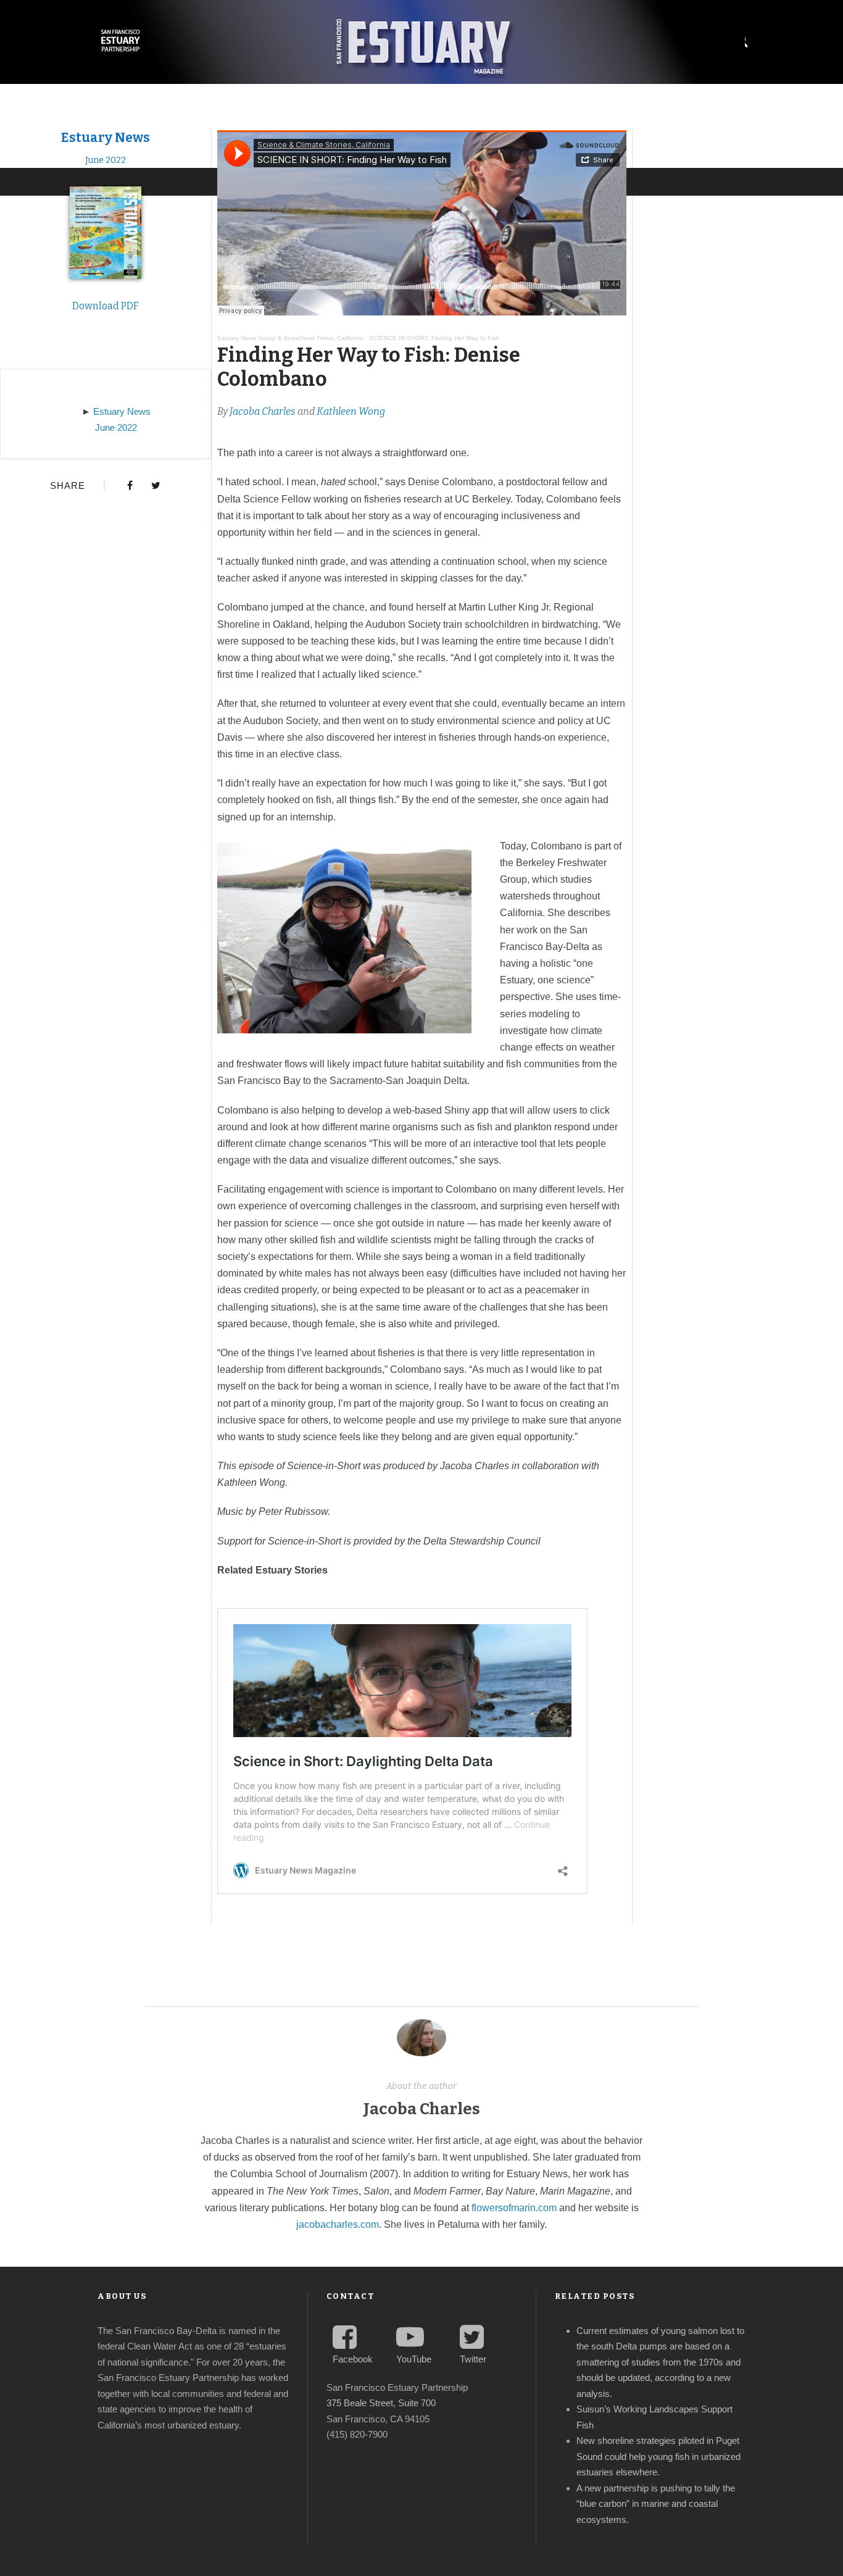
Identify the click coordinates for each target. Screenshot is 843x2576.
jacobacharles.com (338, 2224)
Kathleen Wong (351, 411)
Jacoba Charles (263, 411)
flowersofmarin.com (514, 2208)
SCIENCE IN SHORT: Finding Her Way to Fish (434, 338)
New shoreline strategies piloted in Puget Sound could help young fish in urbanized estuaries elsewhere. (658, 2456)
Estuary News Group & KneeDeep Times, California (290, 338)
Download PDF (106, 306)
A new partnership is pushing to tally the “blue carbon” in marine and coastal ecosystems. (656, 2504)
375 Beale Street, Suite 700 (381, 2403)
